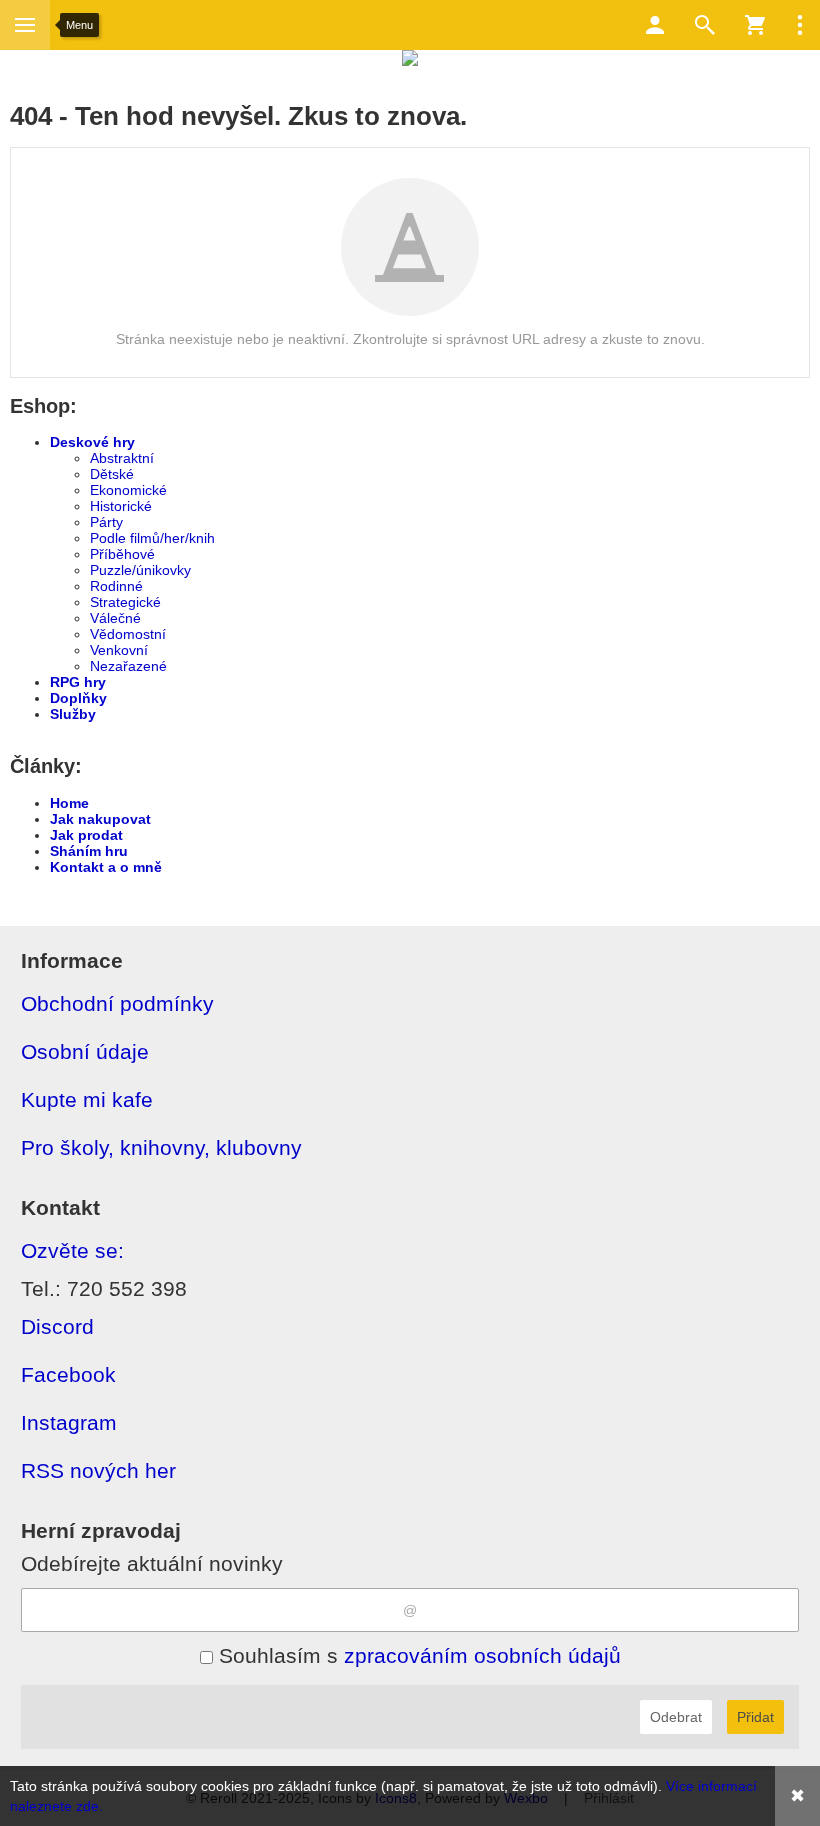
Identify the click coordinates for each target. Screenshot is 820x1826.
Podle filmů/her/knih (152, 538)
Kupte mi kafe (87, 1099)
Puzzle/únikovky (140, 570)
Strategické (125, 602)
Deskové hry (92, 442)
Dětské (112, 474)
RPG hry (78, 682)
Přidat (755, 1717)
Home (69, 803)
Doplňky (78, 698)
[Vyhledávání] (705, 25)
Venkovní (119, 650)
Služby (73, 714)
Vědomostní (128, 634)
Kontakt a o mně (106, 867)
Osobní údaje (85, 1051)
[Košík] (755, 25)
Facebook (68, 1374)
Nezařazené (128, 666)
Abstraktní (122, 458)
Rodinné (116, 586)
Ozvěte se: (72, 1250)
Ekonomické (128, 490)
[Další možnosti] (800, 25)
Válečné (115, 618)
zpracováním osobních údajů (482, 1655)
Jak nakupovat (100, 819)
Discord (57, 1326)
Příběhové (122, 554)
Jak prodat (86, 835)
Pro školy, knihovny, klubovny (161, 1147)
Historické (121, 506)
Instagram (69, 1422)
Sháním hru (89, 851)
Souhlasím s (417, 1655)
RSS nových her (98, 1470)
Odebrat (676, 1717)
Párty (106, 522)
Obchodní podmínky (117, 1003)
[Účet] (655, 25)
